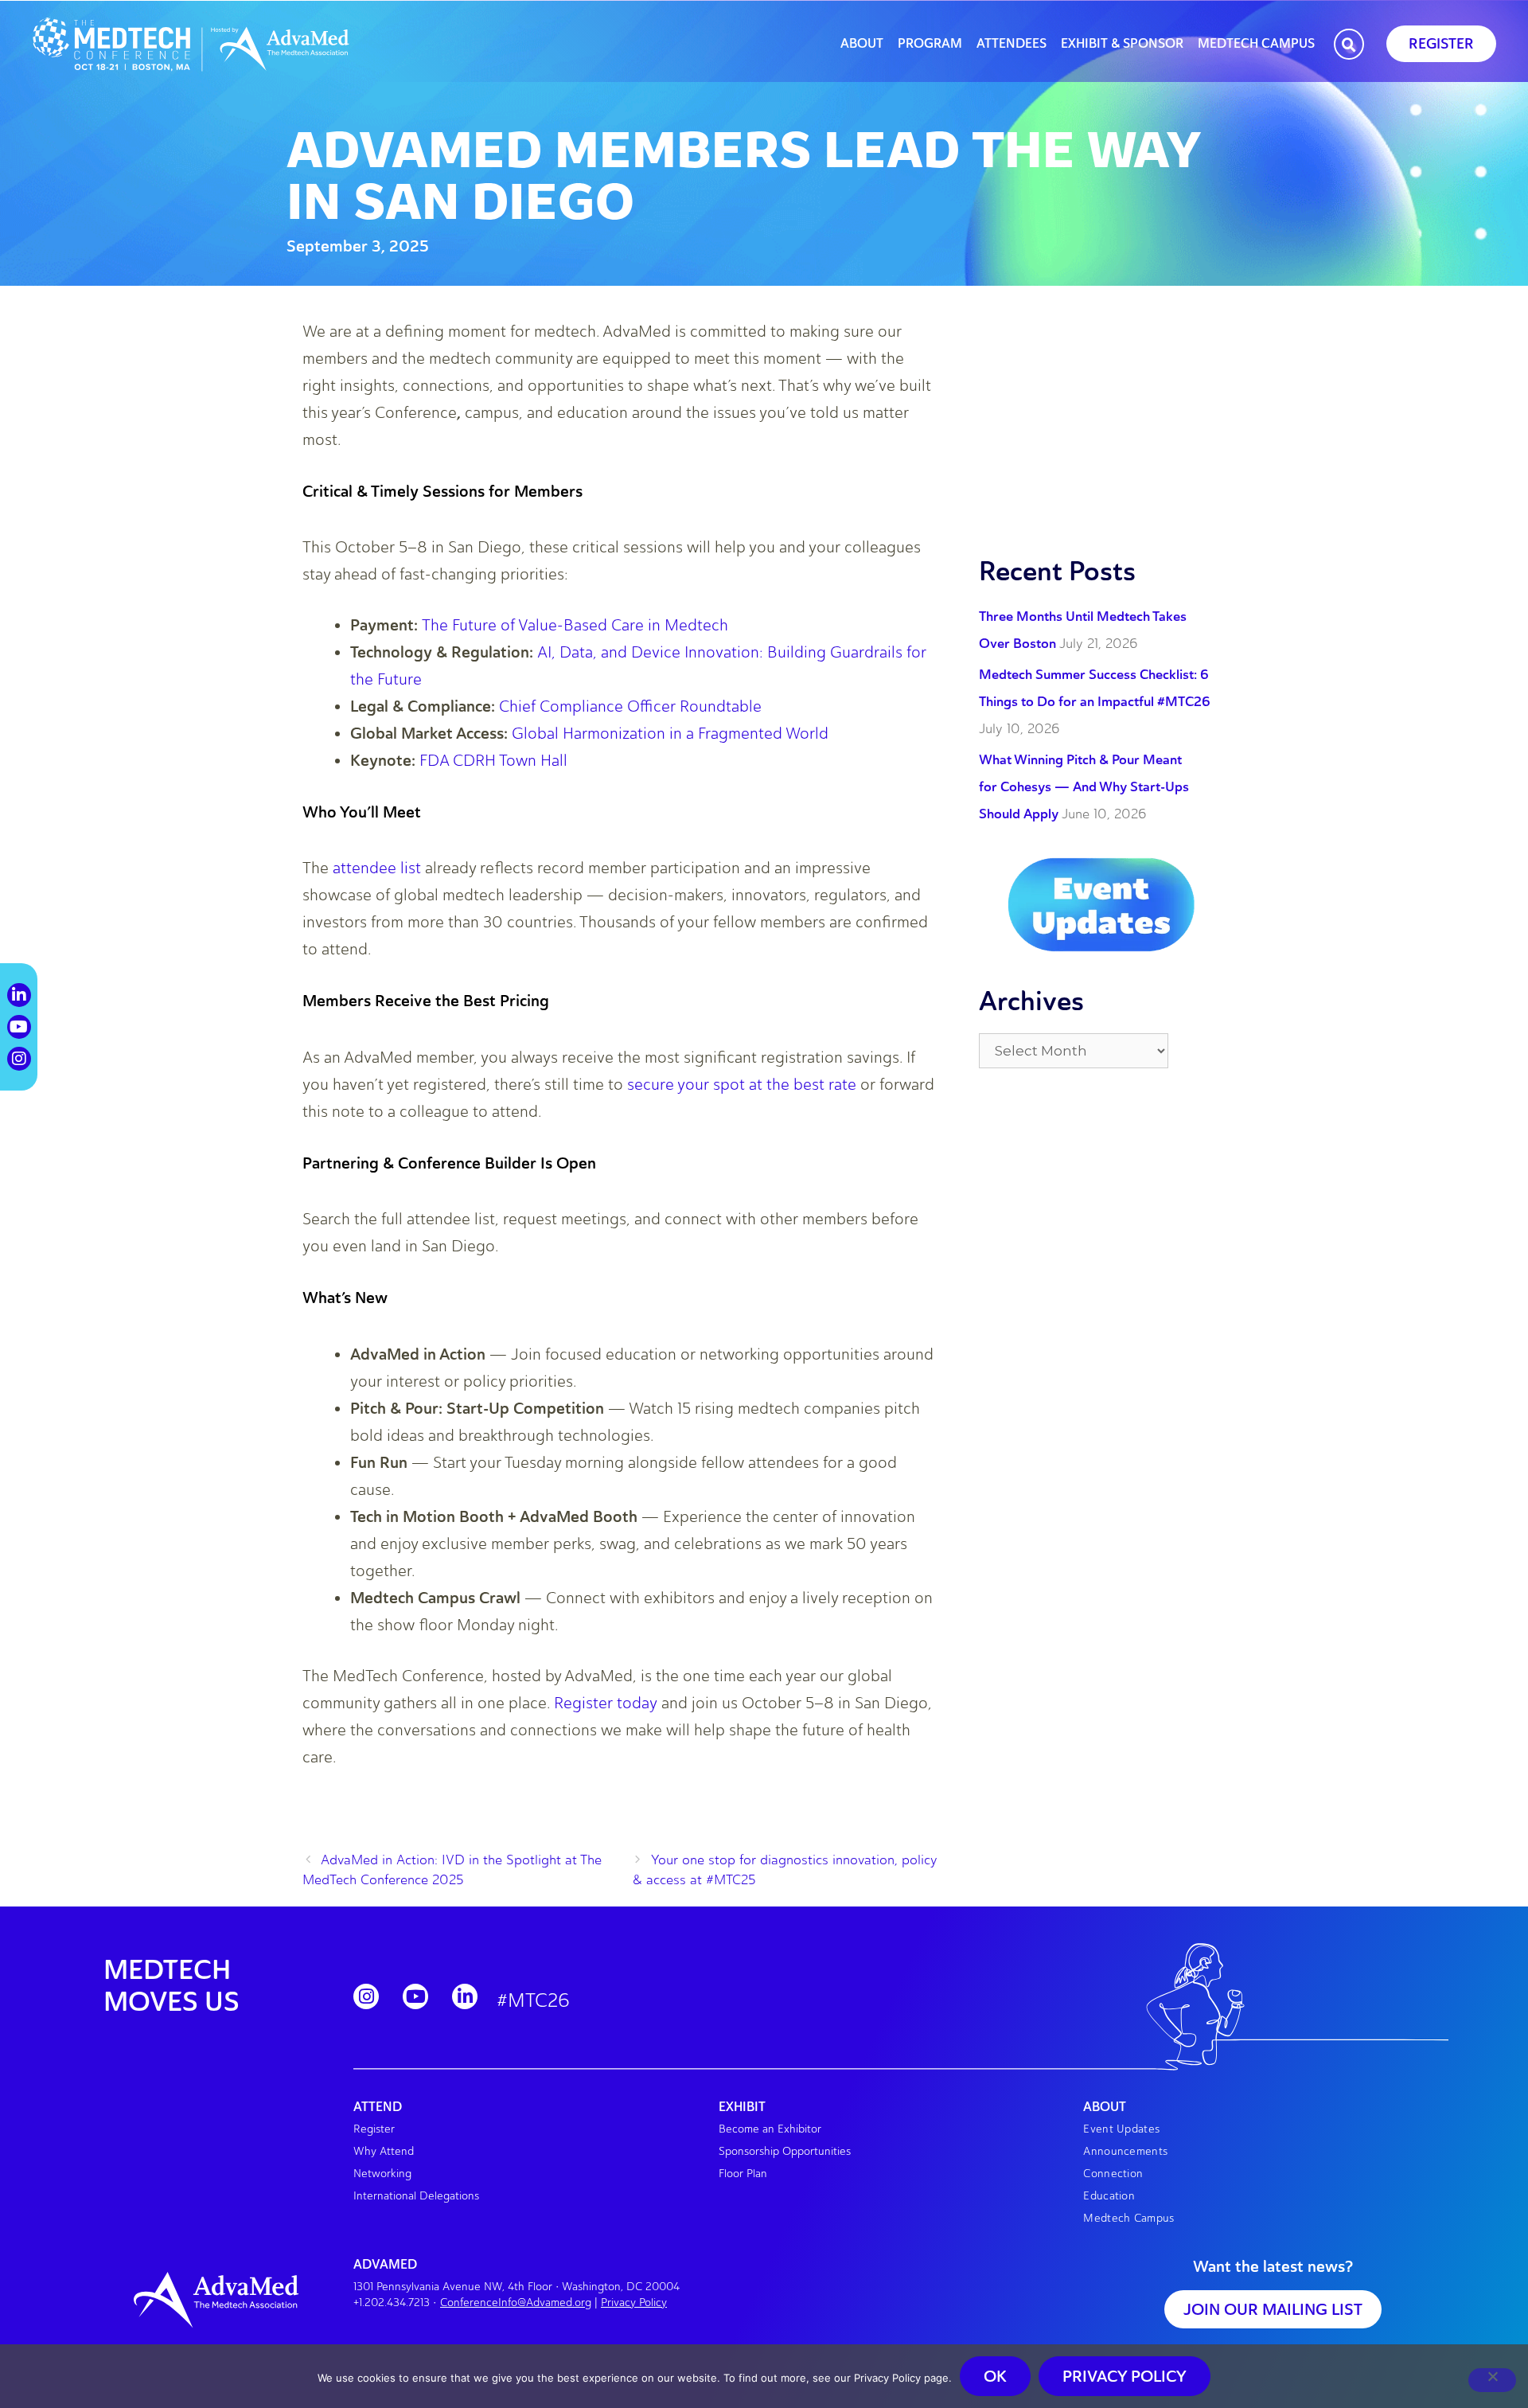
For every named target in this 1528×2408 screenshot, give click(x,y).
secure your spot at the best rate (742, 1084)
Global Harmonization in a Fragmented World (670, 733)
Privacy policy (1125, 2376)
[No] (1492, 2380)
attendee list (377, 868)
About (862, 44)
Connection (1113, 2174)
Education (1109, 2196)
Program (930, 44)
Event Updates (1121, 2129)
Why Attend (384, 2151)
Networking (382, 2174)
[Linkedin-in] (465, 1996)
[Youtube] (415, 1996)
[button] (1349, 45)
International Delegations (416, 2196)
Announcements (1125, 2151)
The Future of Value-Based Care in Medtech (575, 625)
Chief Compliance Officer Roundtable (630, 706)
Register (374, 2129)
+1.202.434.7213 (392, 2303)
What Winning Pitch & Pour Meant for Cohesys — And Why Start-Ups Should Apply (1084, 786)
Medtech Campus (1256, 44)
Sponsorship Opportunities (785, 2151)
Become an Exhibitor (770, 2129)
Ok (995, 2376)
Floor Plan (743, 2174)
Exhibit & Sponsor (1122, 44)
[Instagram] (366, 1996)
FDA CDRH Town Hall (493, 760)
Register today (606, 1703)
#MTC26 (533, 2000)
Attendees (1012, 44)
